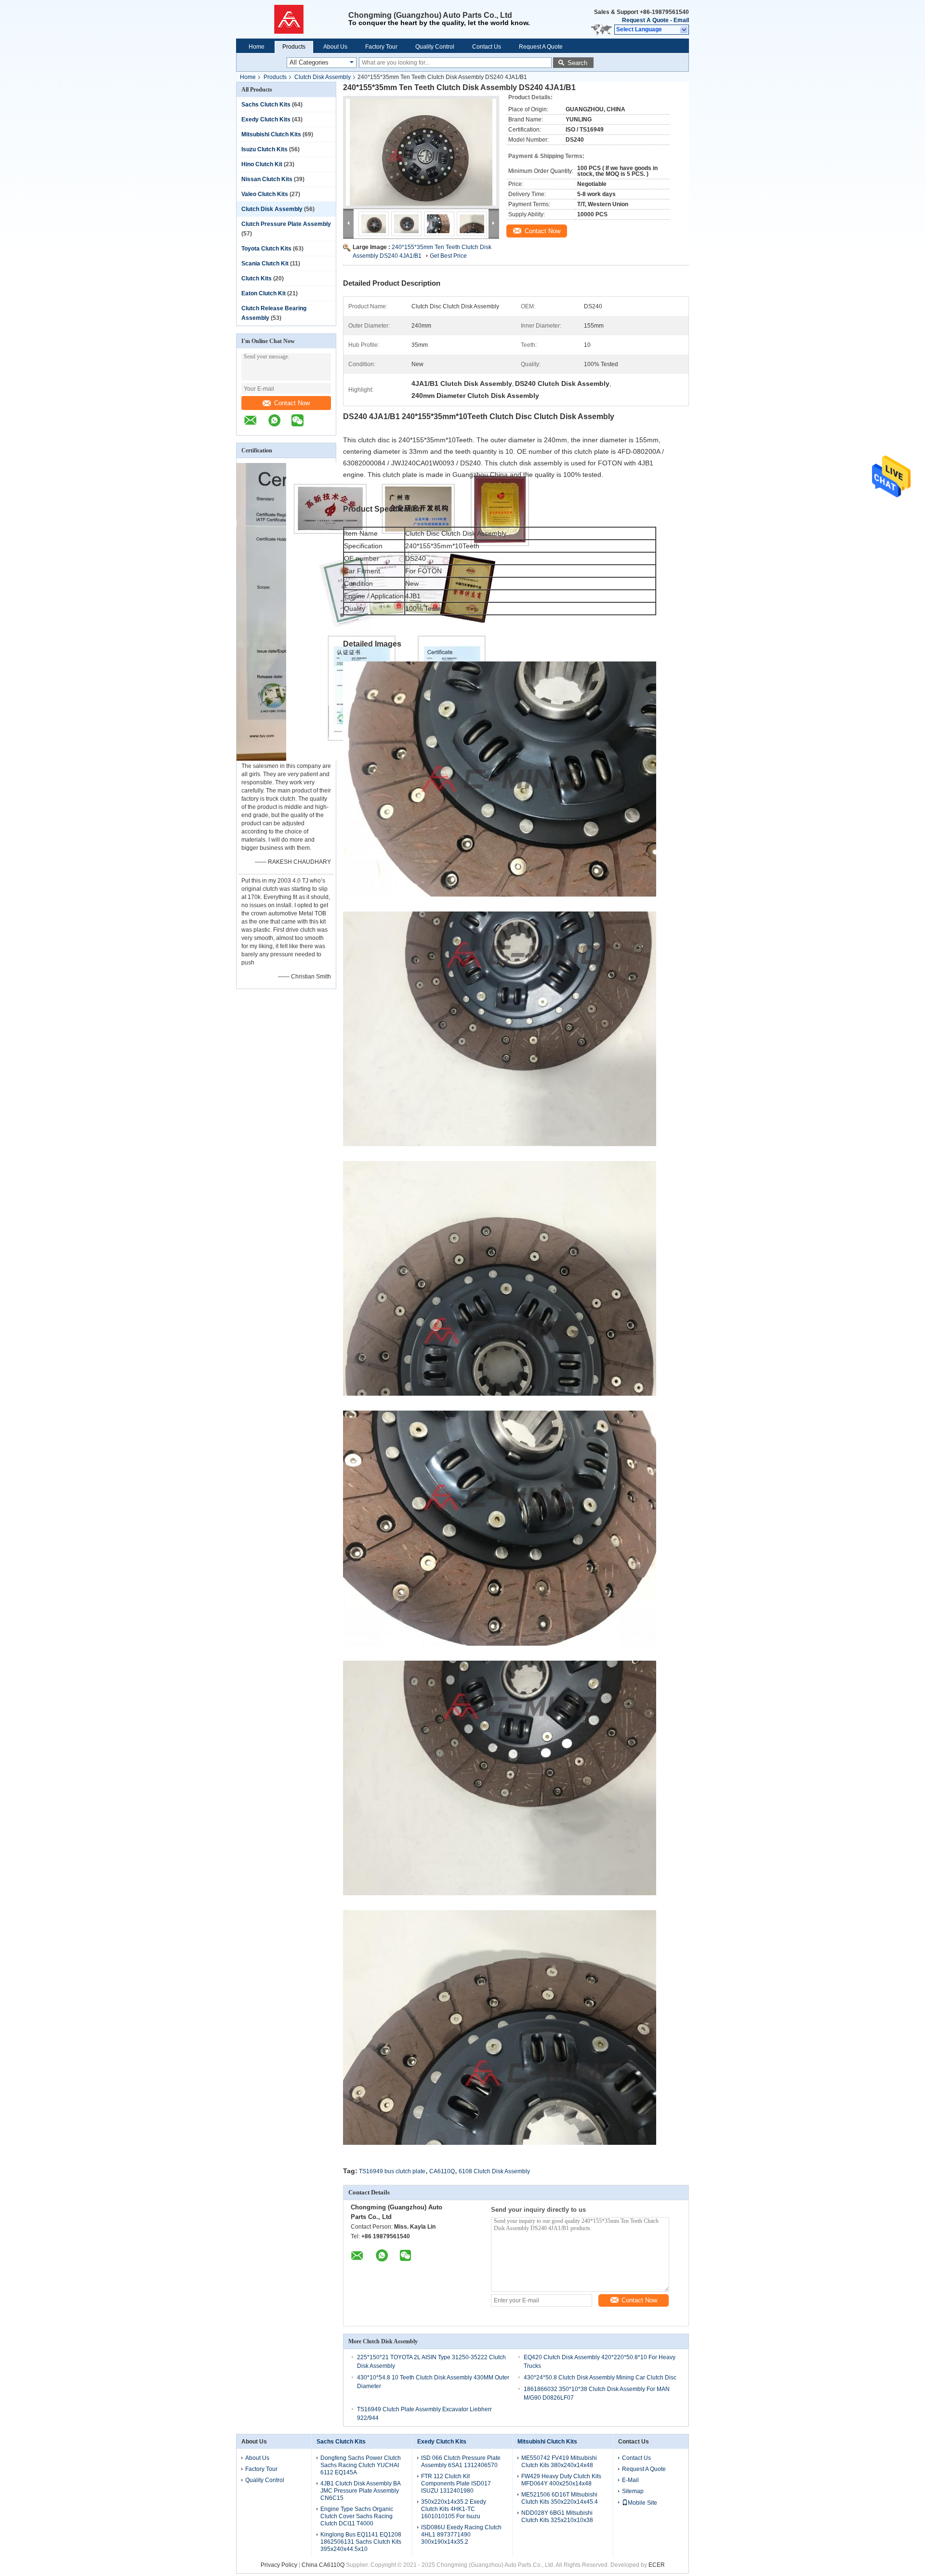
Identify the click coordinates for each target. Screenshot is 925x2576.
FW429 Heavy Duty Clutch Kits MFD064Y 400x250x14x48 (561, 2480)
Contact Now (292, 403)
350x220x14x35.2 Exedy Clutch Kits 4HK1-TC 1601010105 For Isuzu (454, 2509)
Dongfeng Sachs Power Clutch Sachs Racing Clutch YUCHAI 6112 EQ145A (361, 2465)
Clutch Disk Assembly (323, 77)
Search (577, 63)
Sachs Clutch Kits (266, 105)
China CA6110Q (323, 2565)
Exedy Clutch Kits (266, 119)
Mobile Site (642, 2503)
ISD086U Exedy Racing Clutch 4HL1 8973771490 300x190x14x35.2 (461, 2535)
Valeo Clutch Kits (265, 194)
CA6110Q (442, 2171)
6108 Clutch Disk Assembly (494, 2171)
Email (681, 20)
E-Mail (630, 2480)
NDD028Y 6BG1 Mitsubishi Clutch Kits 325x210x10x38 (557, 2517)
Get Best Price (448, 256)
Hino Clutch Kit (262, 164)
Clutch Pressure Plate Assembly (286, 224)
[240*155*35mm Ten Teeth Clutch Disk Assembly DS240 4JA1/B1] (421, 152)
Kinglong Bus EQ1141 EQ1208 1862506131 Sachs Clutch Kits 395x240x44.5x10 (361, 2542)
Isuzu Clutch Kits (264, 149)
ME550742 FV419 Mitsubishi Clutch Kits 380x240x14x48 (559, 2462)
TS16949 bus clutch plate (392, 2171)
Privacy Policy (279, 2565)
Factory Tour (381, 47)
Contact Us (487, 47)
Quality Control (435, 47)
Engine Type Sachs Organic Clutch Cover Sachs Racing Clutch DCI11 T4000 (357, 2516)
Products (294, 47)
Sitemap (633, 2491)
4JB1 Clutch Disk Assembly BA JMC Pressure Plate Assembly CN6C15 (360, 2491)
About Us (335, 47)
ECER (657, 2565)
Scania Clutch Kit (265, 264)
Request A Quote (645, 20)
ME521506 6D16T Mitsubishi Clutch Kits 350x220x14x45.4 (560, 2498)
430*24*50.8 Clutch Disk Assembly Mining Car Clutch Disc (600, 2378)
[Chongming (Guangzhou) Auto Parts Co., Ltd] (292, 19)
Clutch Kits (257, 278)
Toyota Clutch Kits (266, 249)
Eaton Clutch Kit (264, 293)
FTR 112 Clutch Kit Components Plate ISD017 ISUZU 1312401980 (456, 2484)
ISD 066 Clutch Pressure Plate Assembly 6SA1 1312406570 (461, 2462)
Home (257, 47)
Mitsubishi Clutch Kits (271, 134)
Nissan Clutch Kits (267, 179)
